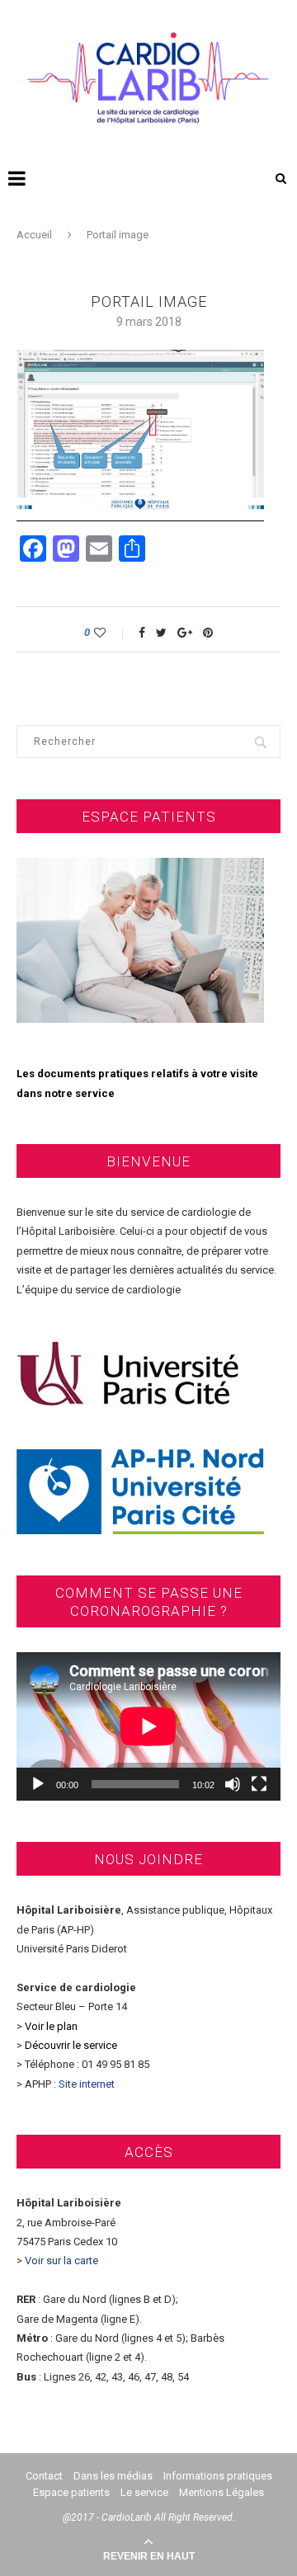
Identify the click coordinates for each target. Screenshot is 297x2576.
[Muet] (233, 1784)
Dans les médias (113, 2476)
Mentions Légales (222, 2492)
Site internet (88, 2084)
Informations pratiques (218, 2476)
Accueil (34, 235)
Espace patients (71, 2492)
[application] (148, 1726)
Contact (44, 2476)
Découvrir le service (71, 2045)
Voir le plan (51, 2026)
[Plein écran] (259, 1784)
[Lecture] (38, 1784)
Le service (144, 2492)
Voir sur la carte (61, 2260)
